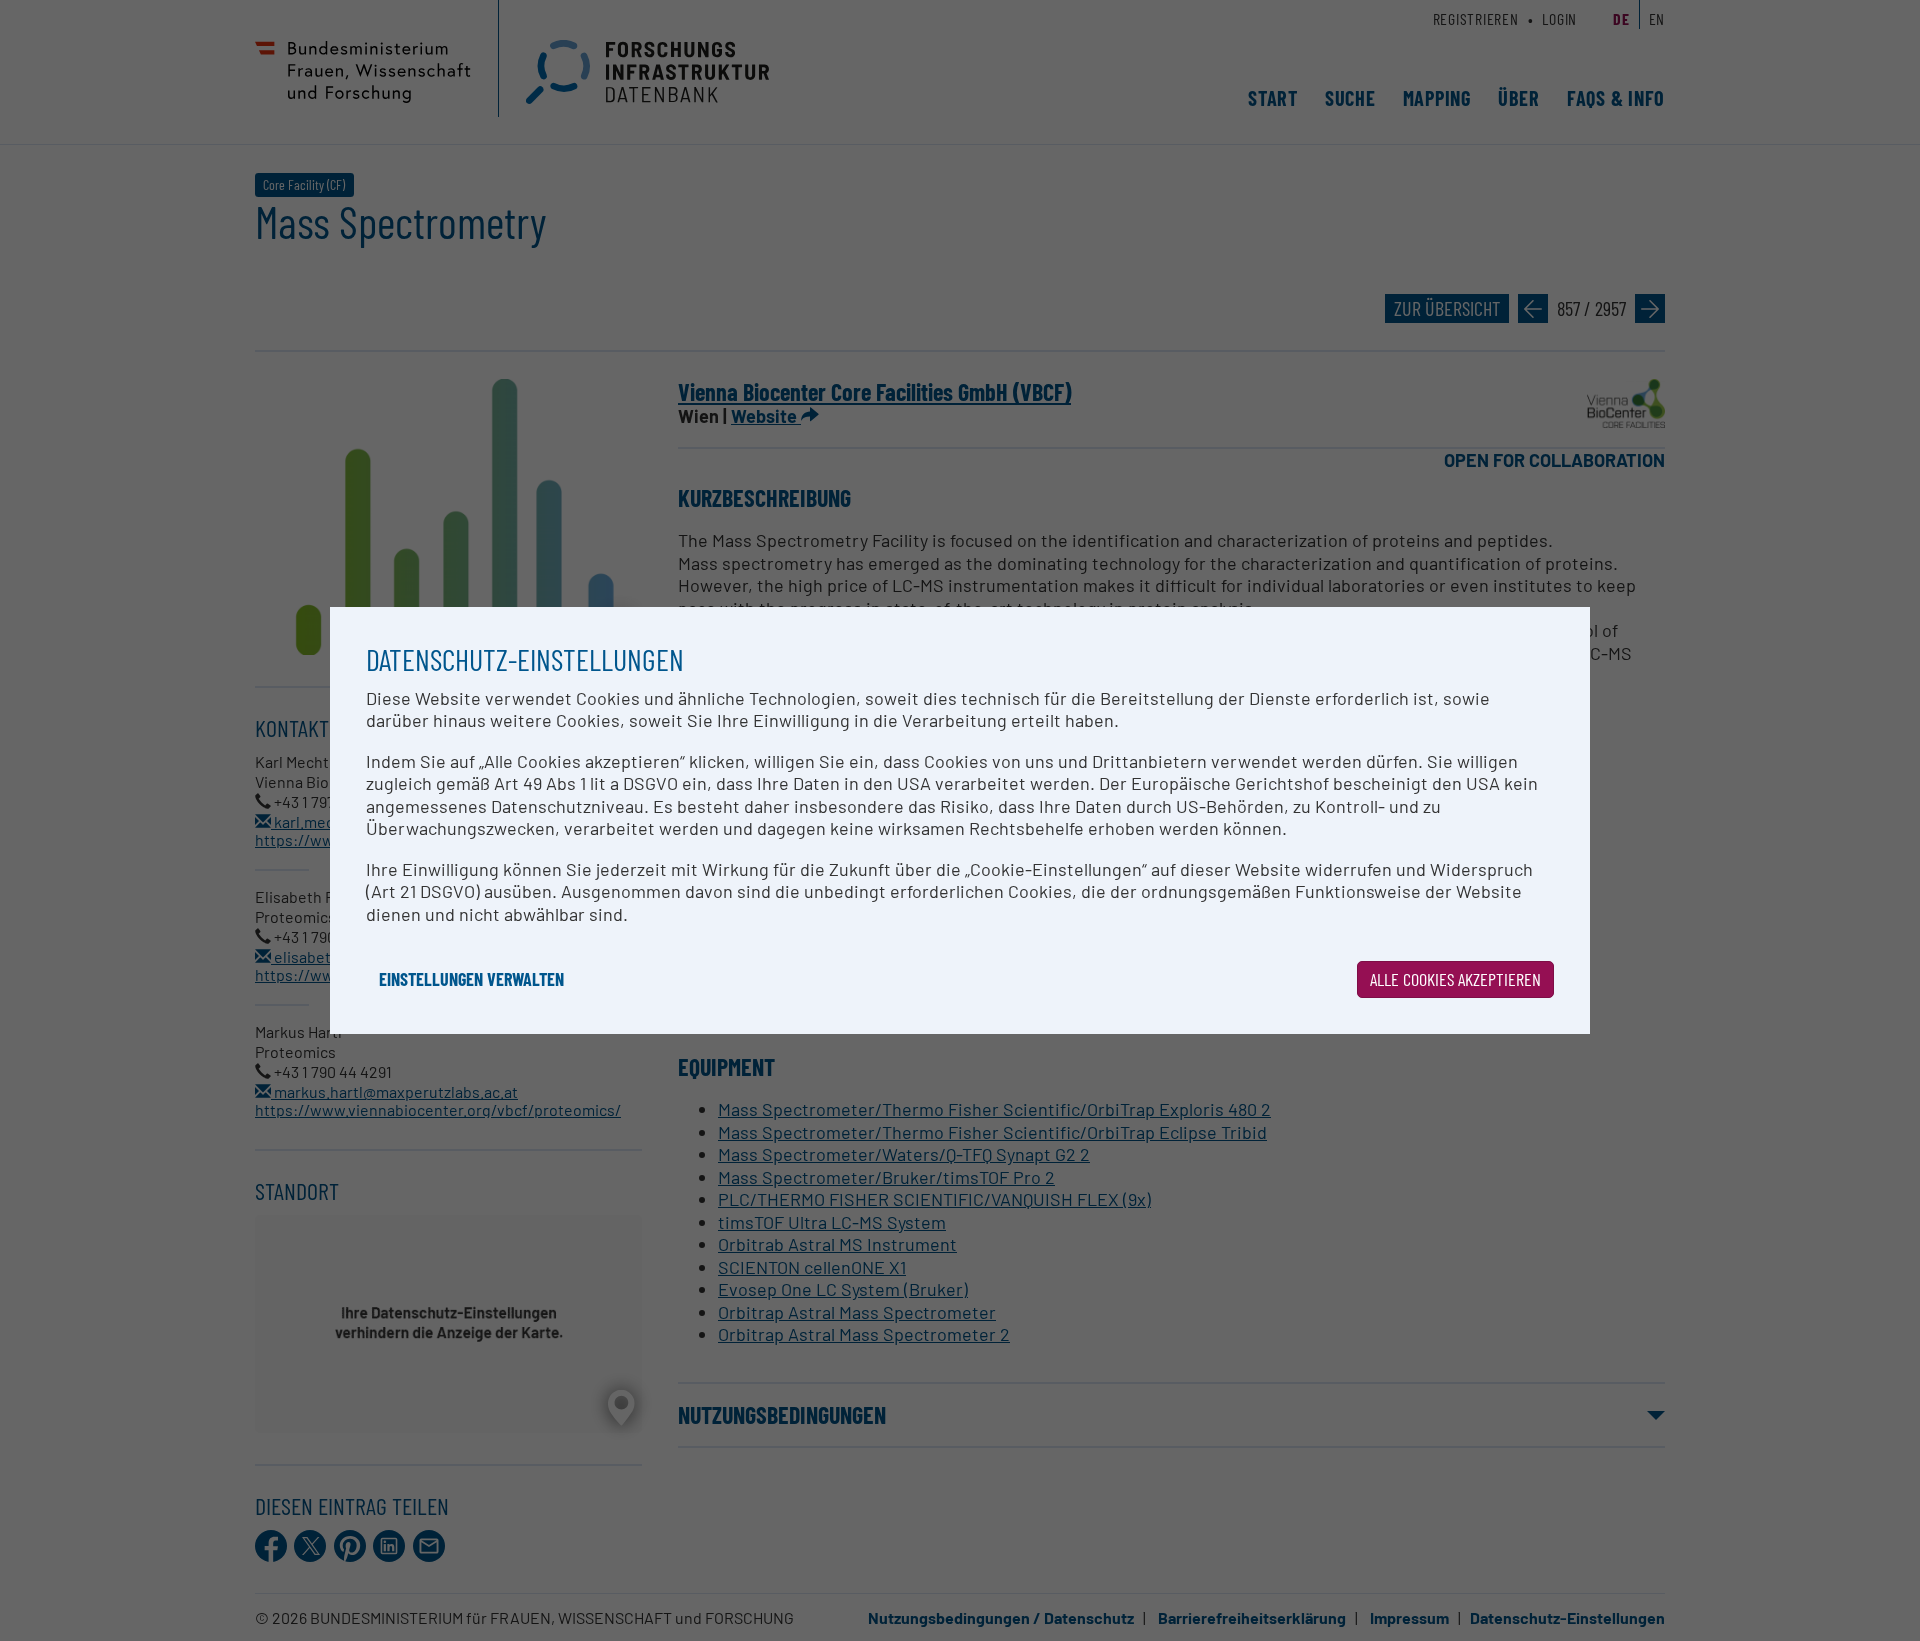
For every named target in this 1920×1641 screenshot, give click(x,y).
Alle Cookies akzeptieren (1455, 979)
